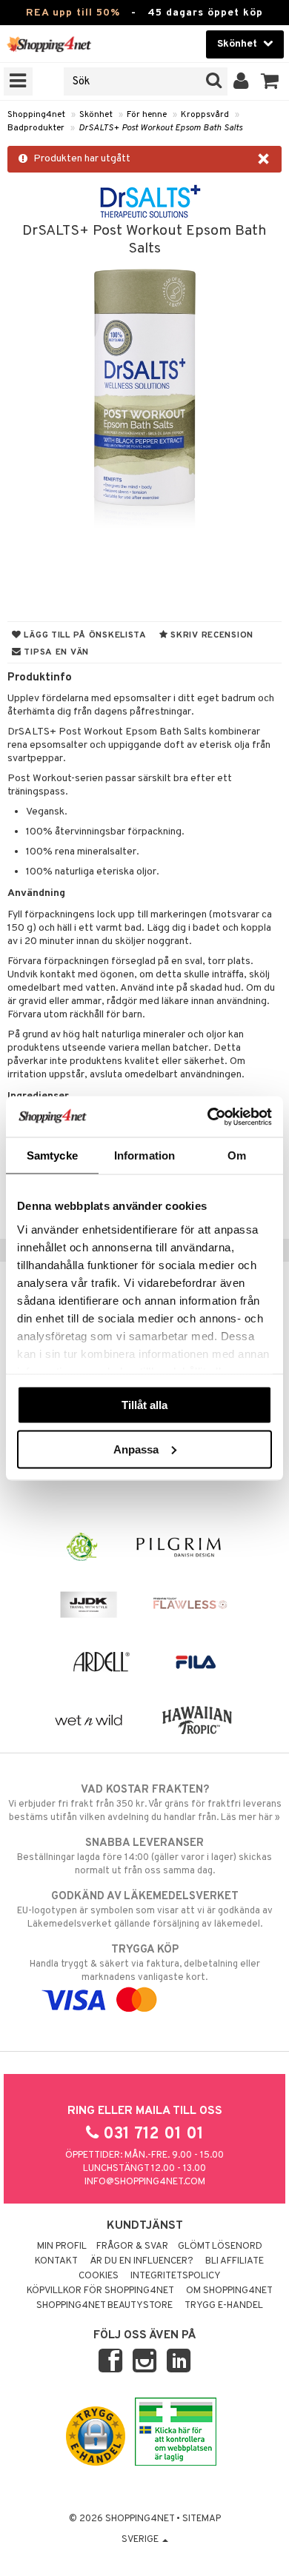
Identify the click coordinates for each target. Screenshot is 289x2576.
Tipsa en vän (55, 652)
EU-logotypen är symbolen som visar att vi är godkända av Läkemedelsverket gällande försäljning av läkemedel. (145, 1910)
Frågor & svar (132, 2247)
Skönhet (96, 115)
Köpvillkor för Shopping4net (100, 2291)
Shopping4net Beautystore (104, 2306)
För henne (147, 115)
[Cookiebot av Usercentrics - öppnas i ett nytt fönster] (208, 1117)
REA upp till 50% (73, 13)
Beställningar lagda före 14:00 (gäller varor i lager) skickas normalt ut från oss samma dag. (144, 1857)
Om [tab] (237, 1155)
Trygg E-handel (224, 2306)
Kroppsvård (205, 115)
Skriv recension (211, 635)
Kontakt (56, 2261)
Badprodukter (36, 128)
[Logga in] (241, 81)
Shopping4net (36, 115)
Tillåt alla (144, 1405)
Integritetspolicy (176, 2276)
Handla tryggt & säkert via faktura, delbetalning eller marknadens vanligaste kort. (145, 1963)
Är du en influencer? (142, 2261)
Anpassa (136, 1449)
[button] (270, 81)
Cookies (99, 2276)
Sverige (141, 2540)
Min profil (62, 2247)
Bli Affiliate (235, 2261)
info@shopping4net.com (145, 2182)
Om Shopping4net (229, 2291)
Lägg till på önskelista (84, 635)
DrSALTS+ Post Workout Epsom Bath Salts (160, 128)
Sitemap (202, 2519)
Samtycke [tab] (52, 1155)
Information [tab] (144, 1155)
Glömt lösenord (220, 2247)
